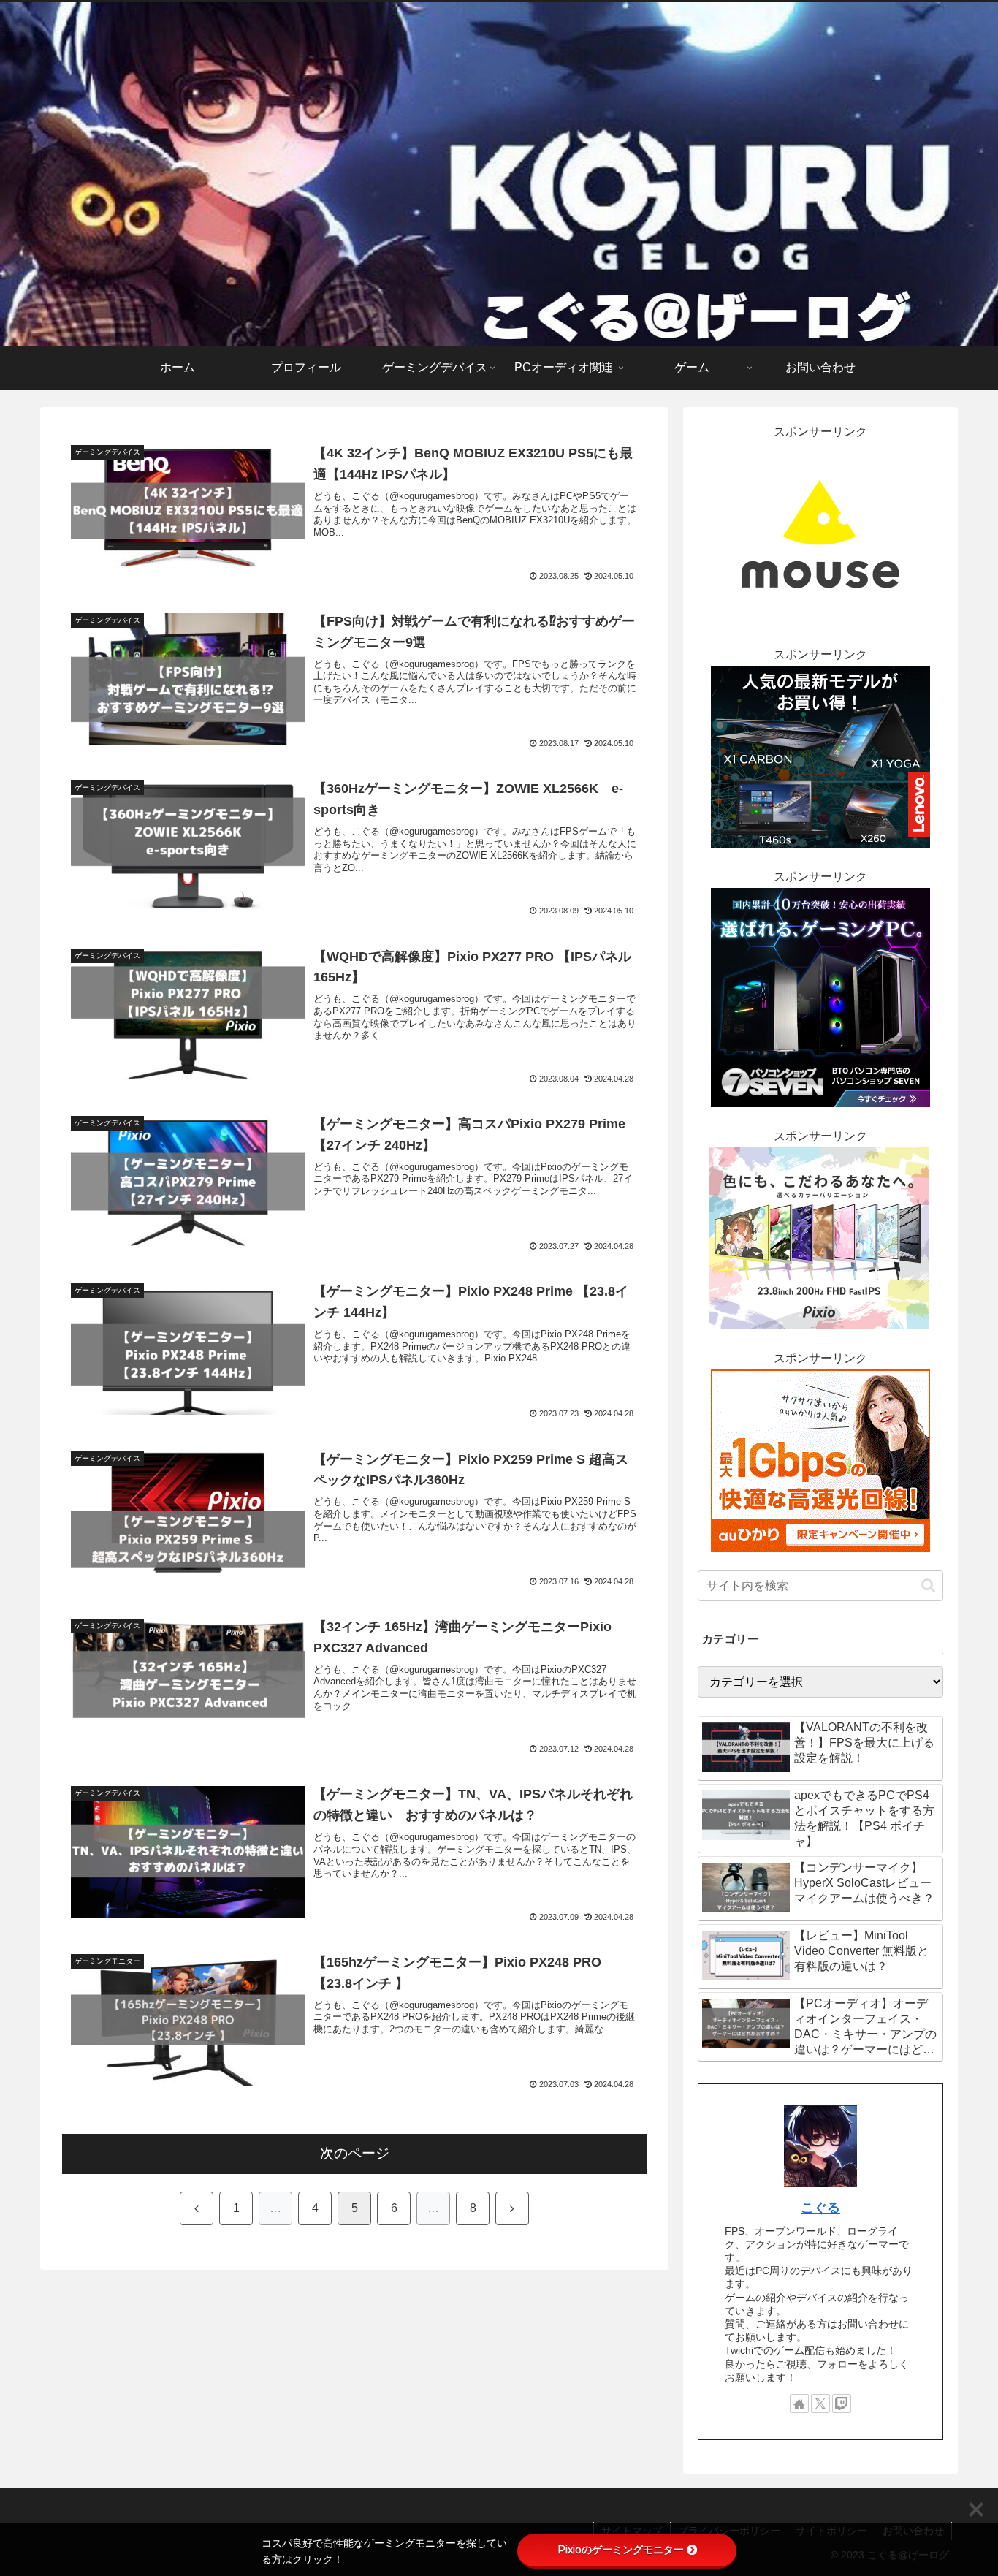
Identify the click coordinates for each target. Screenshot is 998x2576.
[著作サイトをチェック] (799, 2404)
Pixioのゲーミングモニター (621, 2550)
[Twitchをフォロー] (842, 2404)
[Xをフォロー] (820, 2404)
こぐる (820, 2208)
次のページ (355, 2153)
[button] (928, 1585)
